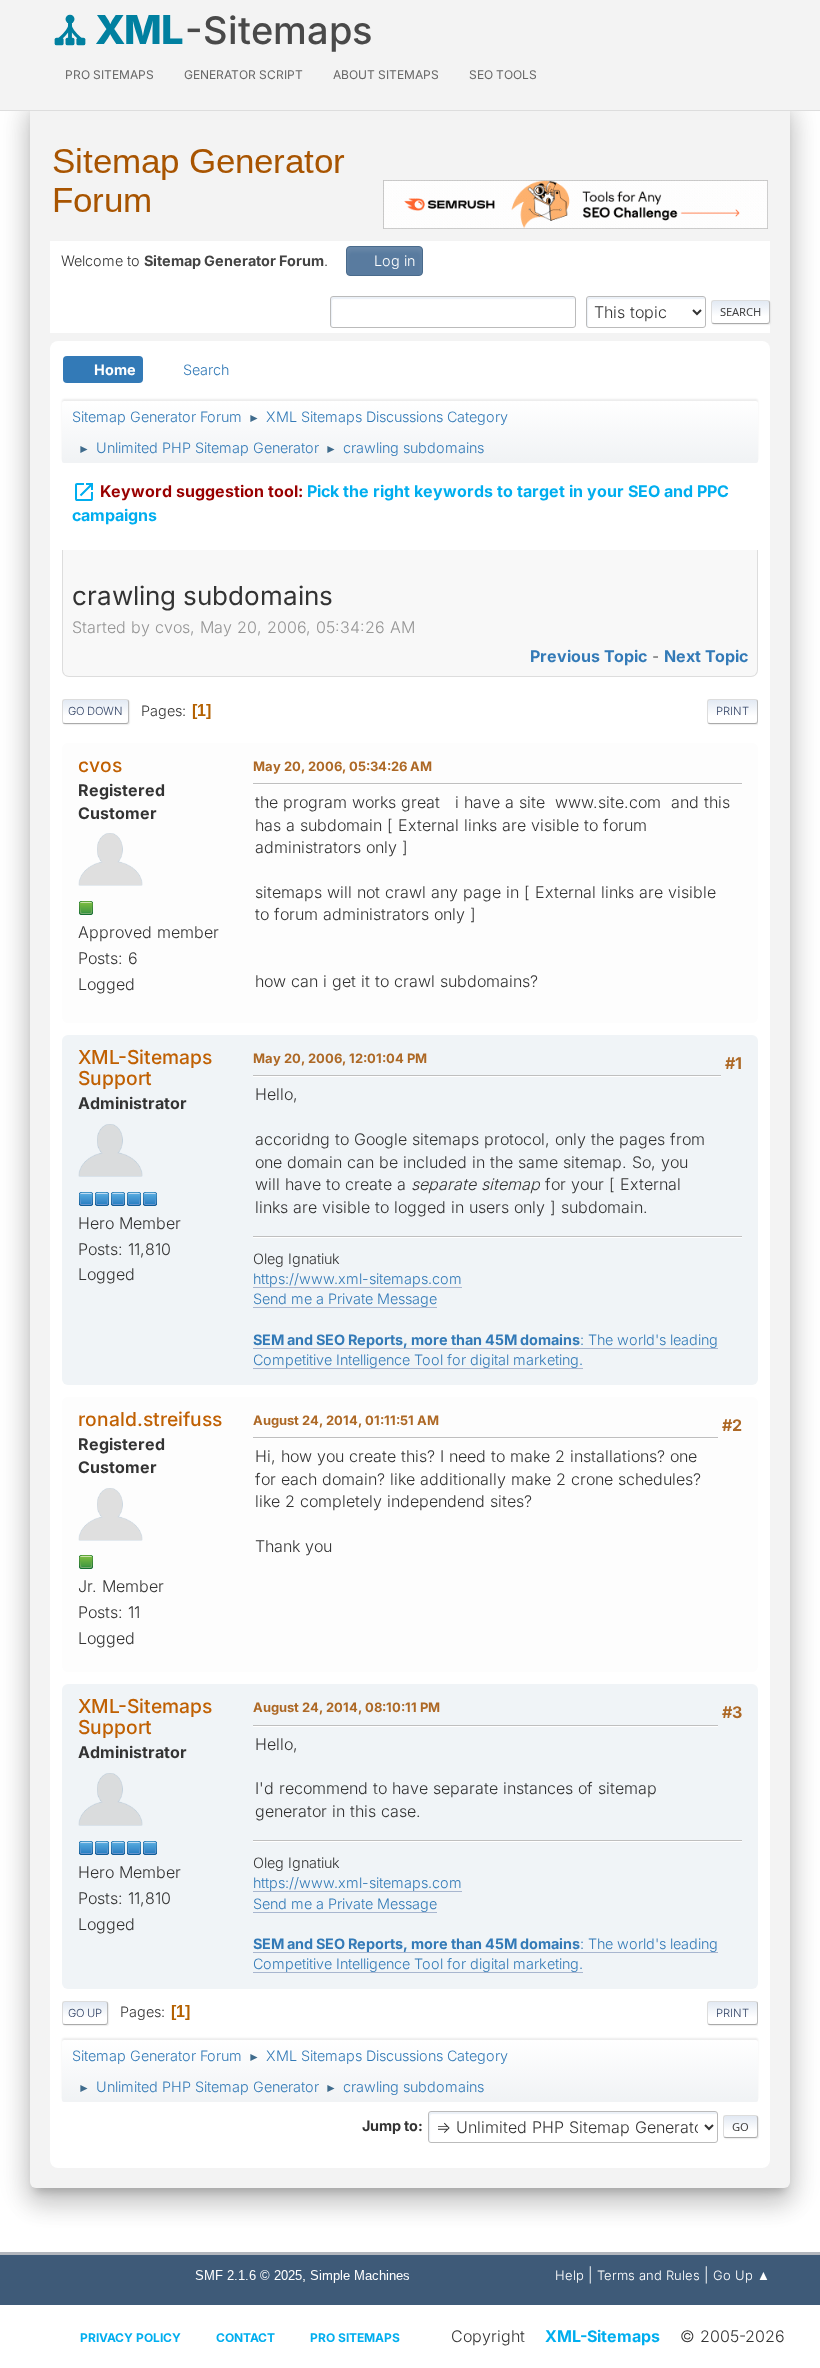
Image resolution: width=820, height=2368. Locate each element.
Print (732, 711)
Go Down (95, 711)
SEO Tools (503, 74)
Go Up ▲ (741, 2275)
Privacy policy (130, 2337)
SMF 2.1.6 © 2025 (248, 2275)
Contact (245, 2337)
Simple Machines (360, 2275)
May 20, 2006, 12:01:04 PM (340, 1058)
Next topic (706, 656)
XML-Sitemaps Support (145, 1067)
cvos (100, 765)
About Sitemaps (386, 74)
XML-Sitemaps (602, 2336)
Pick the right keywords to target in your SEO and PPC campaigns (400, 502)
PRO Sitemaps (109, 74)
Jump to (390, 2125)
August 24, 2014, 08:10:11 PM (346, 1707)
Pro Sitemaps (355, 2337)
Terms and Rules (648, 2275)
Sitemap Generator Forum (198, 180)
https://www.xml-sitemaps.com (357, 1278)
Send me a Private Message (345, 1298)
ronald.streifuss (150, 1419)
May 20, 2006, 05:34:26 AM (342, 766)
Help (569, 2275)
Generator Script (243, 74)
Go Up (85, 2013)
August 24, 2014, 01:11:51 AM (346, 1420)
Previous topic (588, 656)
